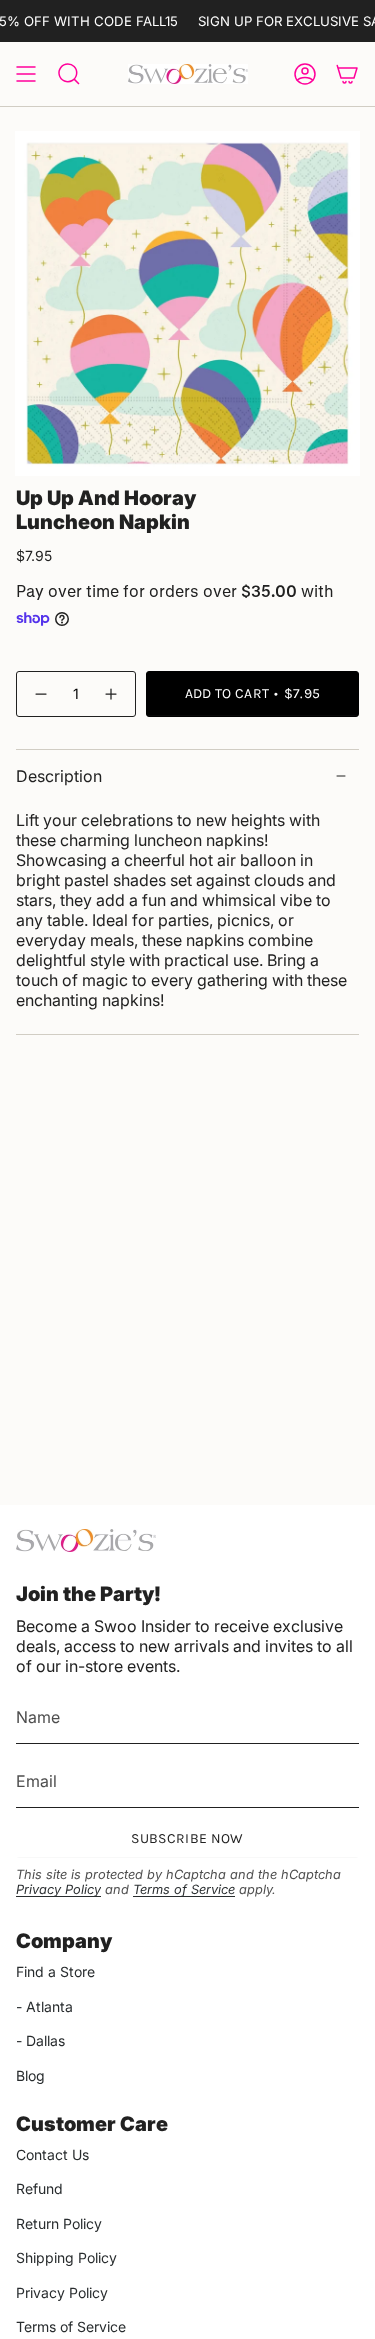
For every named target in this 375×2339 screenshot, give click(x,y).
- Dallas (40, 2040)
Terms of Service (184, 1889)
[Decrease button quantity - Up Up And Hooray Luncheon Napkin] (40, 693)
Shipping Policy (66, 2257)
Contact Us (52, 2154)
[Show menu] (26, 74)
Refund (39, 2188)
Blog (30, 2075)
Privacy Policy (58, 1889)
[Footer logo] (86, 1540)
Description (59, 776)
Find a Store (55, 1971)
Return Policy (59, 2223)
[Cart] (347, 74)
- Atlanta (44, 2006)
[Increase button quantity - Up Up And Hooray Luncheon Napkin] (112, 693)
